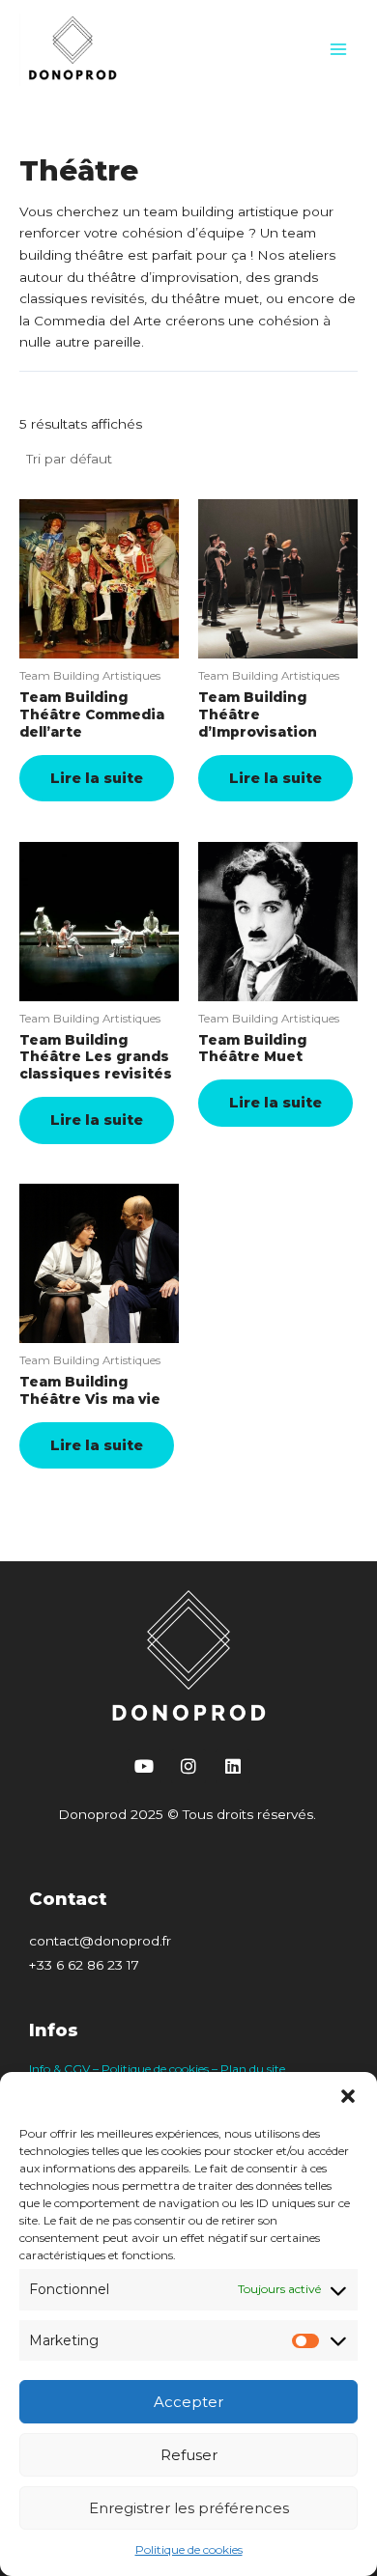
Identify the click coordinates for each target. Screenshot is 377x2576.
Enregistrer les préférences (189, 2508)
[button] (348, 2096)
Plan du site (253, 2069)
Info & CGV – (65, 2069)
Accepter (188, 2402)
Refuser (189, 2455)
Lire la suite (97, 778)
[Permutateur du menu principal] (339, 50)
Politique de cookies (189, 2549)
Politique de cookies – (161, 2069)
